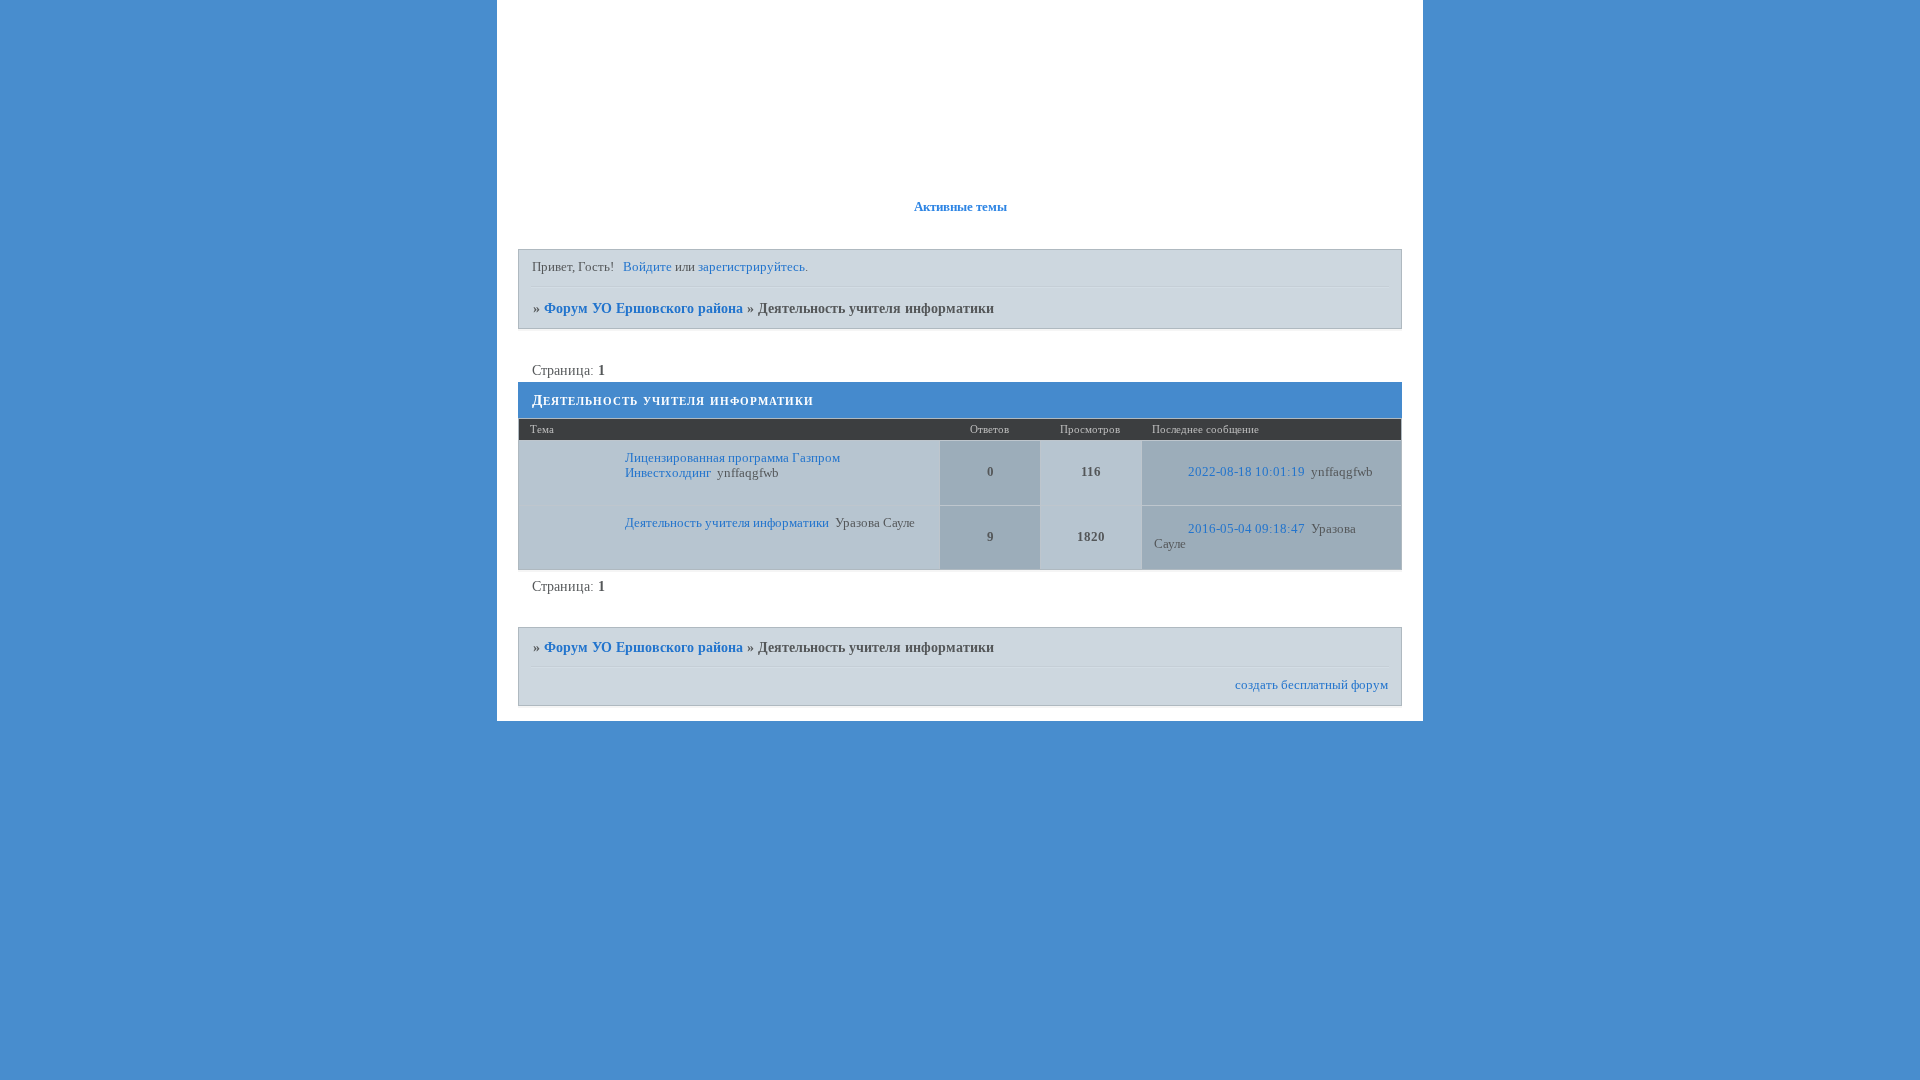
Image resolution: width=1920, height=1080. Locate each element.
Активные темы (960, 207)
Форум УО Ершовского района (643, 308)
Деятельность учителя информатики (727, 523)
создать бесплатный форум (1311, 685)
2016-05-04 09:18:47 (1246, 529)
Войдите (647, 267)
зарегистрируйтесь (751, 267)
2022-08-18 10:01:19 (1246, 472)
